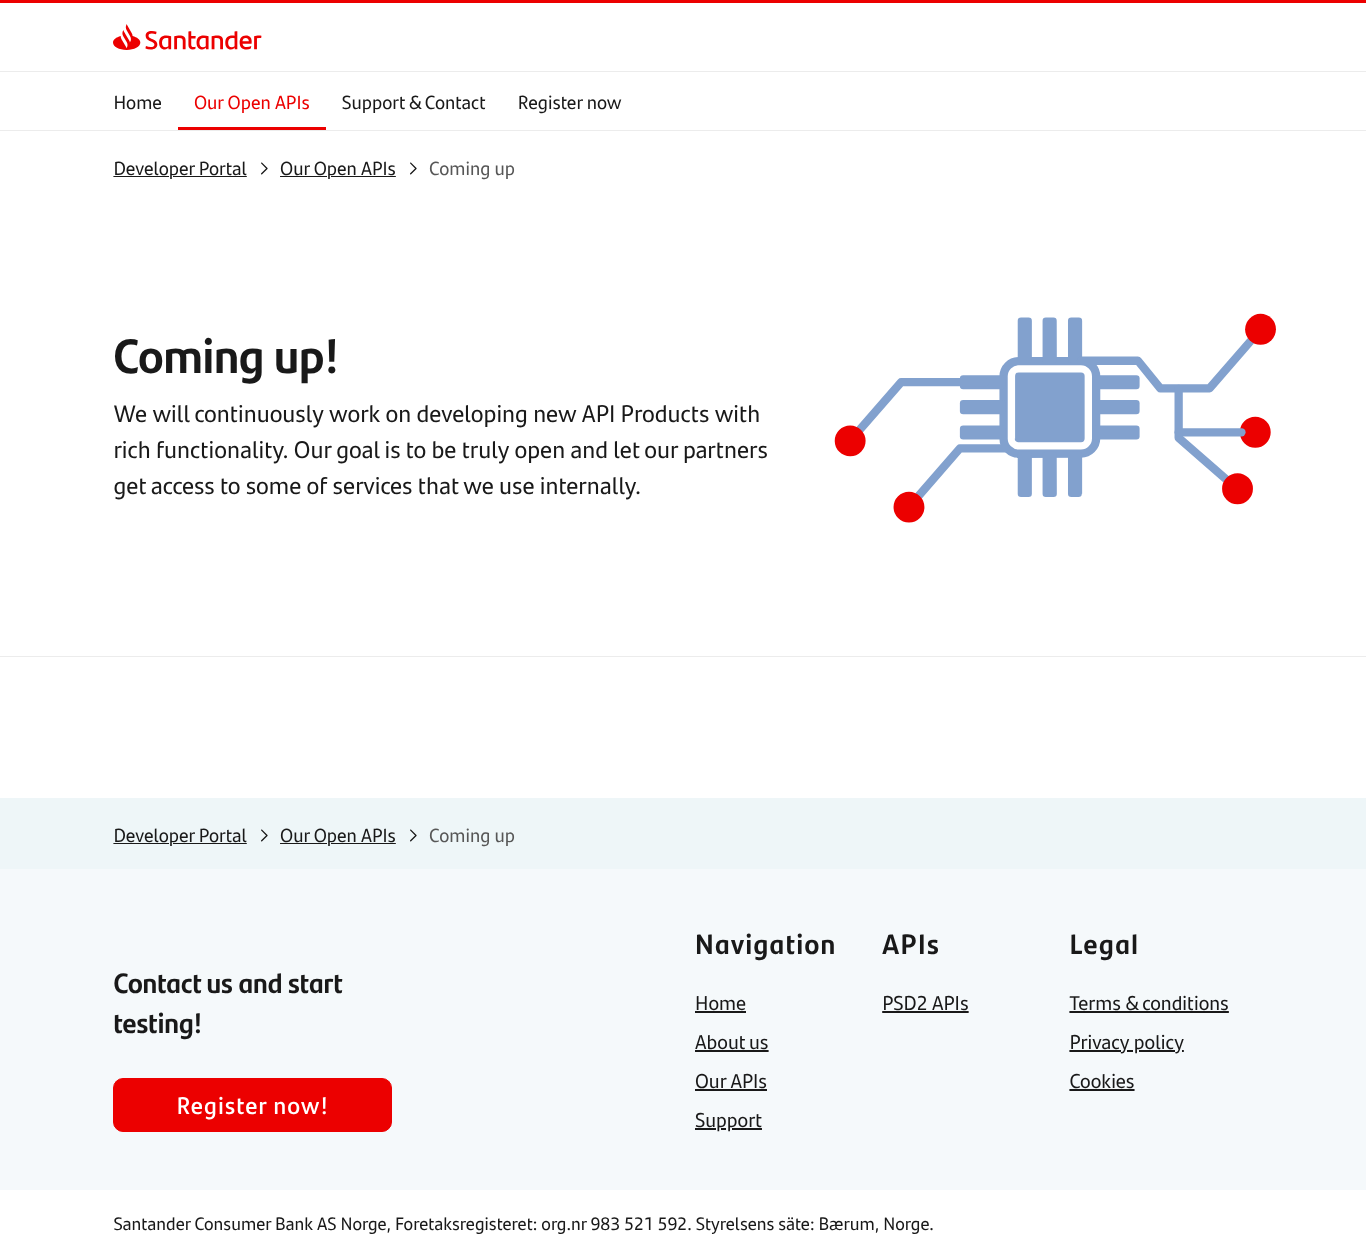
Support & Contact (414, 101)
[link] (130, 37)
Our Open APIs (252, 101)
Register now (570, 101)
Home (137, 101)
